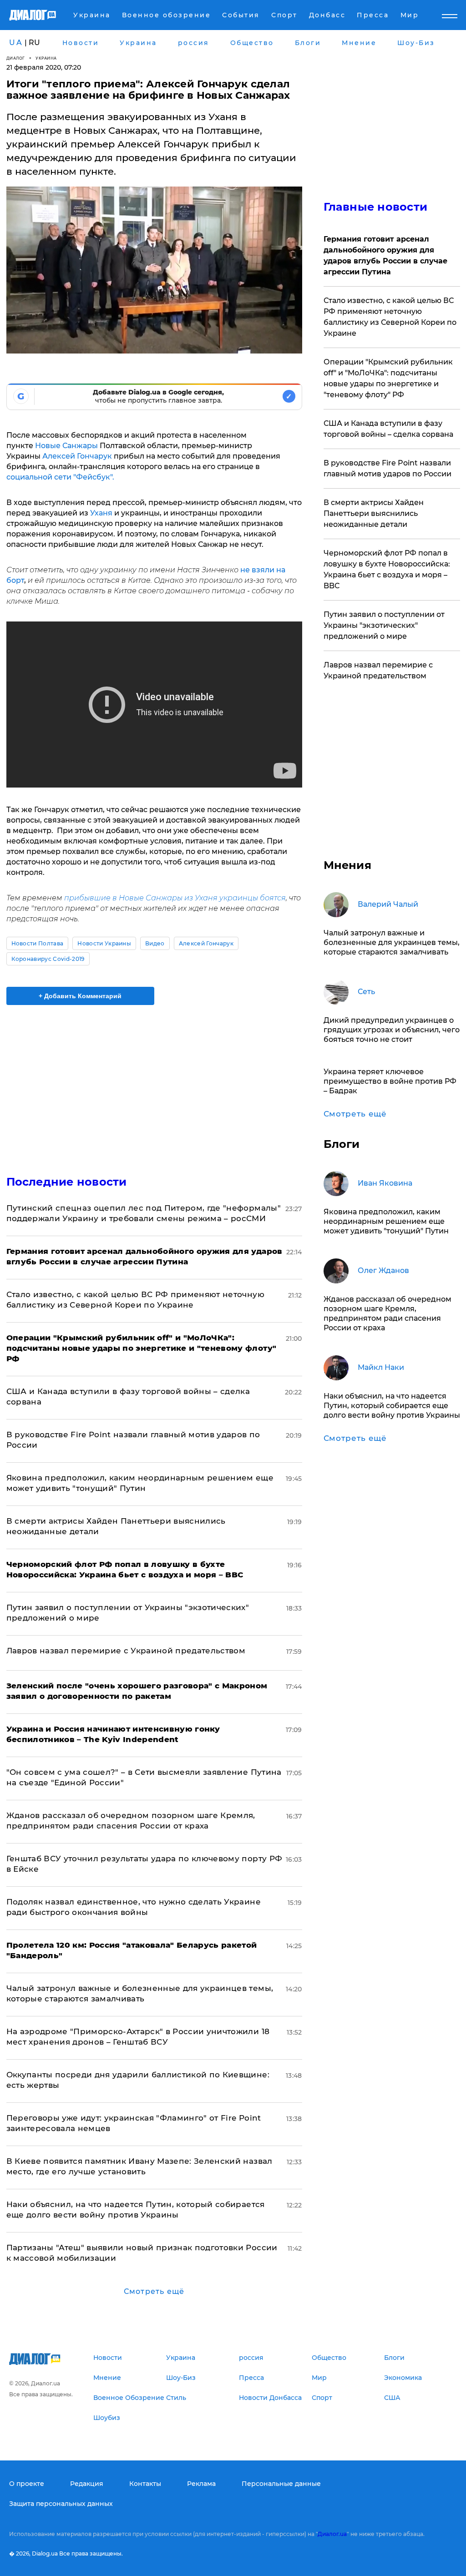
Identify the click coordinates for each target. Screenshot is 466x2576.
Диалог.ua (332, 2534)
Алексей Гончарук (77, 456)
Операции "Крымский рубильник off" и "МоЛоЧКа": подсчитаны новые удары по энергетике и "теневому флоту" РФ (388, 378)
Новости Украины (104, 943)
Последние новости (67, 1182)
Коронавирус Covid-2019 (48, 959)
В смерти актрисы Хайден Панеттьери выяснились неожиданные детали (374, 513)
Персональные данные (281, 2484)
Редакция (87, 2484)
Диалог (16, 58)
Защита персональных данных (61, 2504)
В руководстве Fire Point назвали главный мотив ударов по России (387, 468)
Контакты (145, 2484)
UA (16, 43)
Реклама (201, 2484)
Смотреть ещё (154, 2291)
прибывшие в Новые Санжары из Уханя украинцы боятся (175, 898)
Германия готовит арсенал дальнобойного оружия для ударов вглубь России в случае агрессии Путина (385, 255)
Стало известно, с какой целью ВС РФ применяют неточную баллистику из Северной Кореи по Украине (390, 317)
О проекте (27, 2484)
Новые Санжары (66, 446)
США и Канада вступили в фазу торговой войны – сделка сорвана (388, 429)
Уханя (101, 513)
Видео (155, 943)
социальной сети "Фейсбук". (60, 477)
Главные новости (376, 207)
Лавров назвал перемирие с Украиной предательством (126, 1651)
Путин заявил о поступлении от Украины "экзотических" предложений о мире (384, 625)
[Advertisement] (154, 1085)
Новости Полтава (38, 943)
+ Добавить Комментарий (80, 996)
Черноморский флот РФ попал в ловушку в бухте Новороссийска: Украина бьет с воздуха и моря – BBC (387, 569)
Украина (46, 58)
